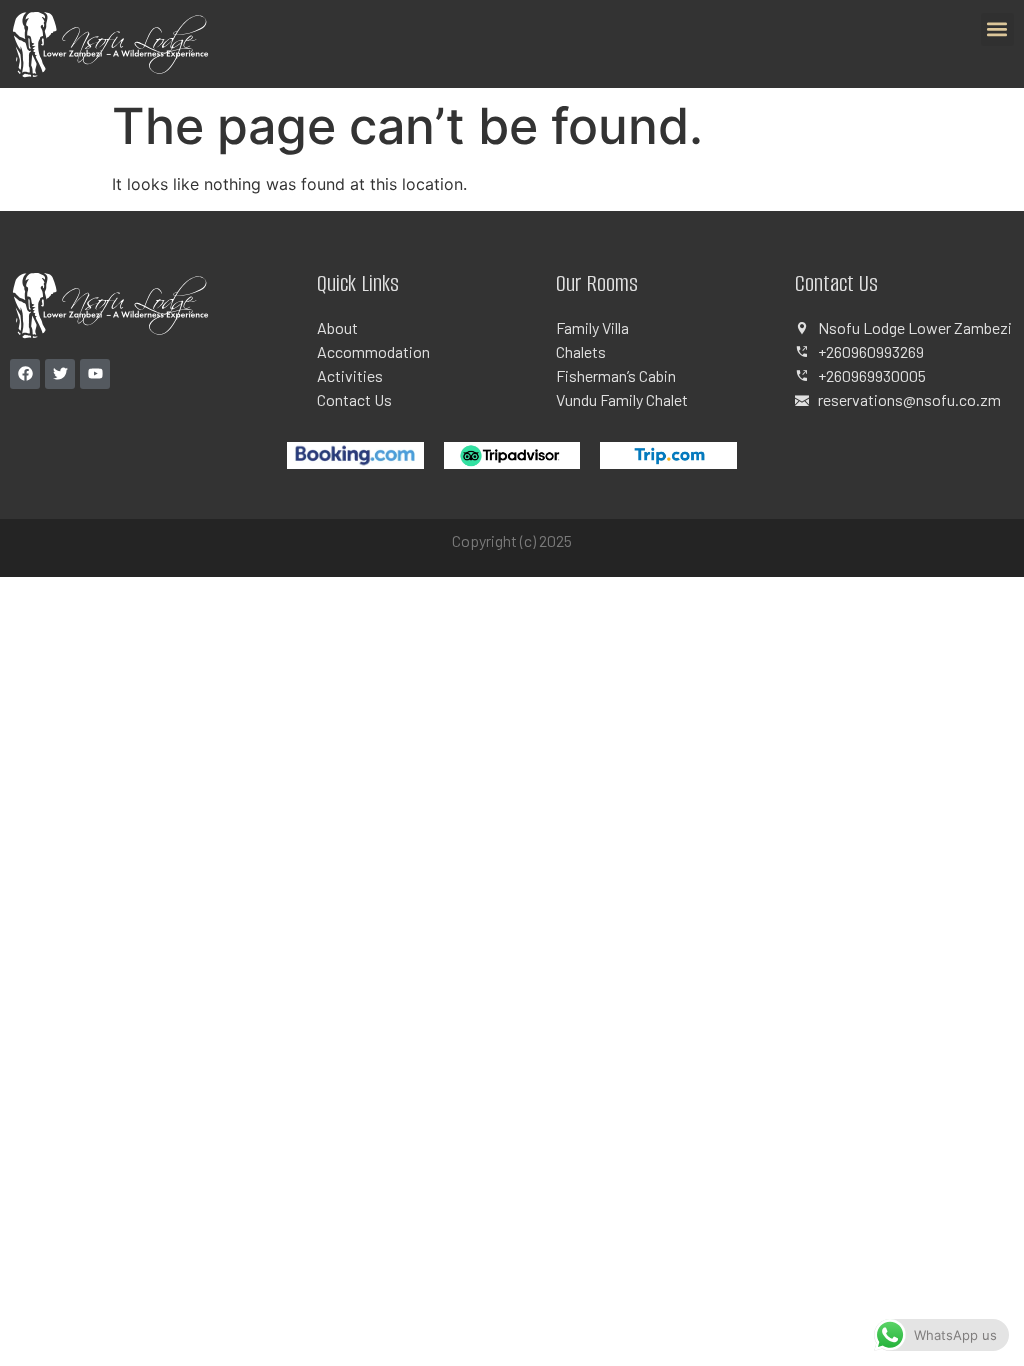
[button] (997, 29)
